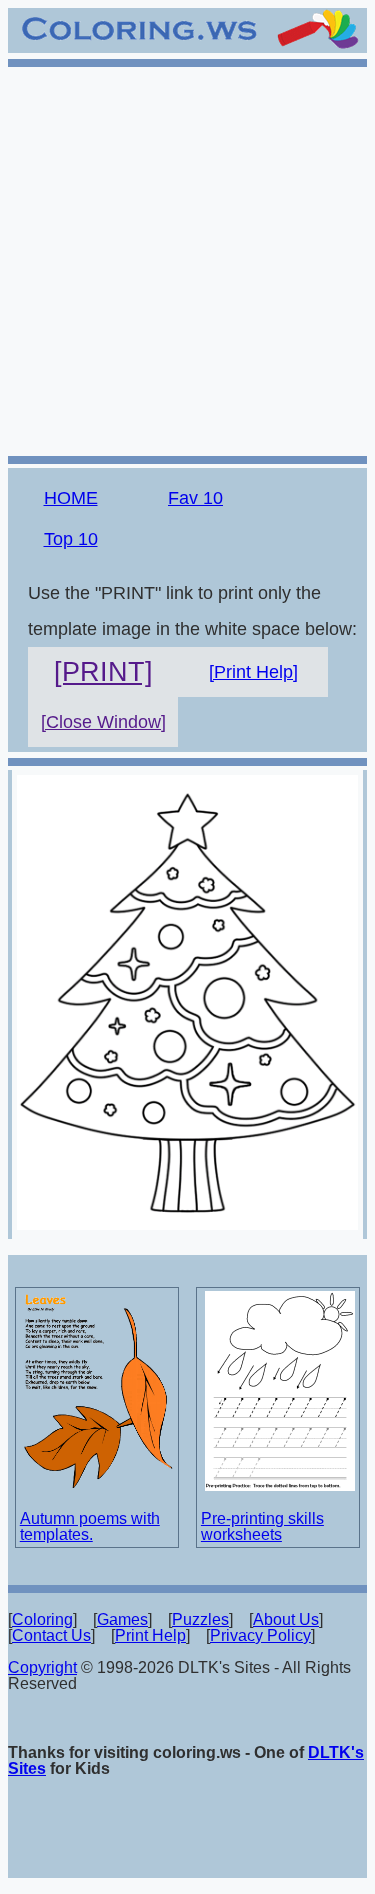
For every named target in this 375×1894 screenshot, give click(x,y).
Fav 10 (195, 498)
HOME (71, 498)
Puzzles (200, 1619)
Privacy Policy (260, 1635)
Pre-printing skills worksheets (262, 1526)
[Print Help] (253, 672)
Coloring (42, 1619)
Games (122, 1619)
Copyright (42, 1667)
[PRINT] (103, 672)
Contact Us (51, 1635)
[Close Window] (103, 722)
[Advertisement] (187, 258)
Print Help (150, 1635)
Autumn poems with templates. (90, 1526)
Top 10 (71, 539)
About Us (286, 1619)
